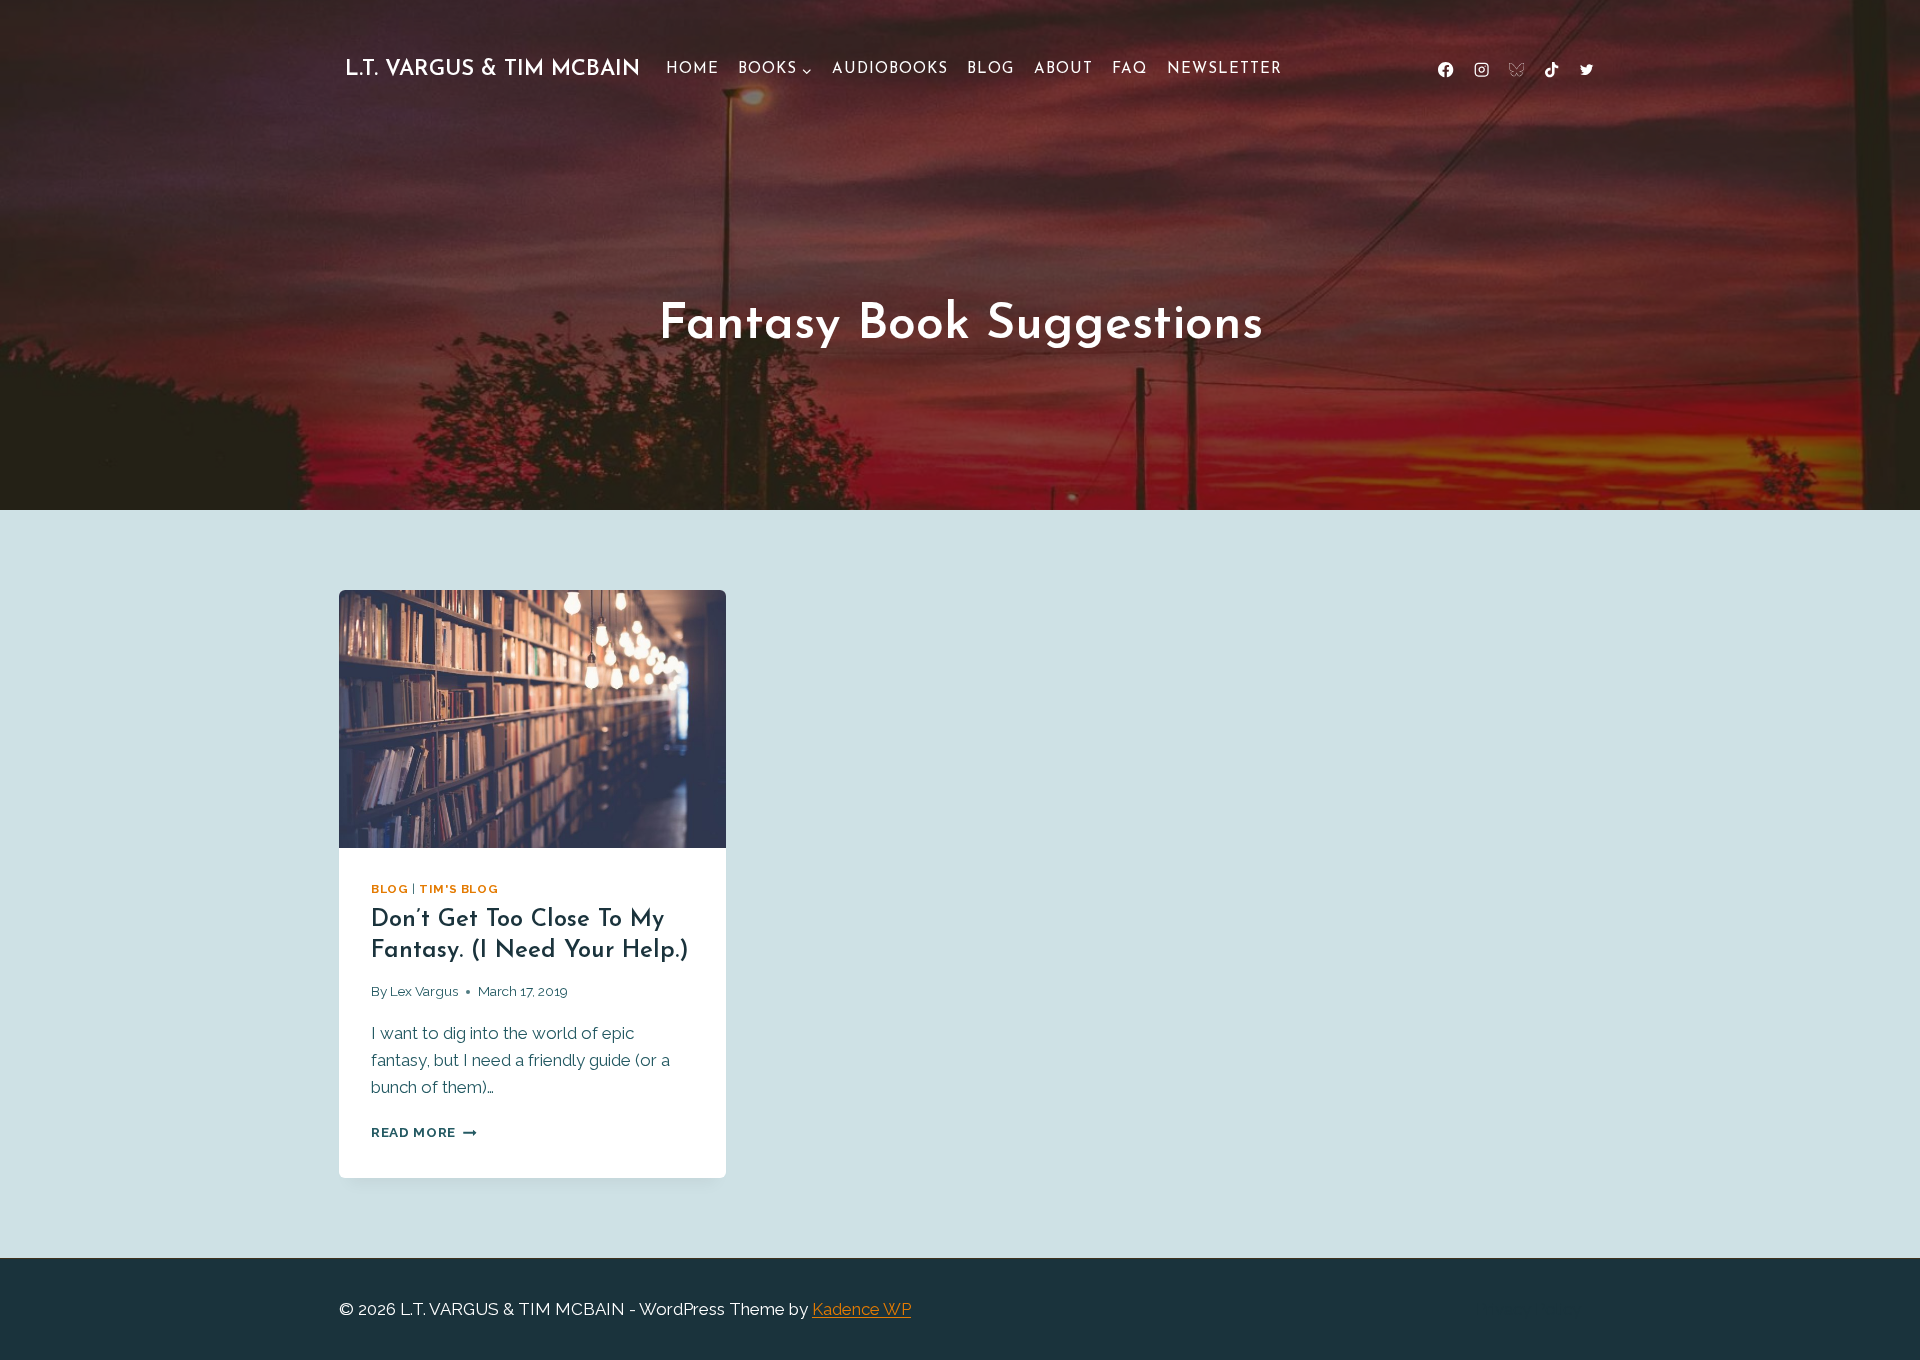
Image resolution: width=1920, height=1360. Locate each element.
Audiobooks (890, 69)
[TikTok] (1551, 70)
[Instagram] (1481, 70)
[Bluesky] (1516, 70)
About (1063, 69)
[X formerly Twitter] (1586, 70)
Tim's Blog (458, 889)
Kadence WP (861, 1309)
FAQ (1129, 69)
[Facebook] (1446, 70)
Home (692, 69)
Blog (990, 69)
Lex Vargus (424, 991)
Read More (424, 1132)
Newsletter (1224, 69)
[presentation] (532, 719)
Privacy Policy (1528, 1309)
